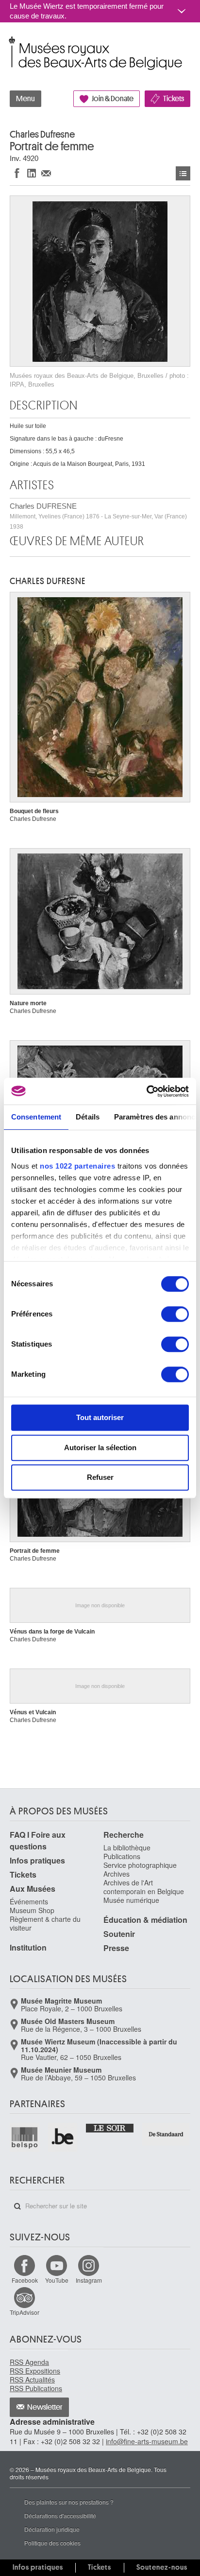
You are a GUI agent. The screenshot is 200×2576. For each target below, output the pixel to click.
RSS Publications (36, 2388)
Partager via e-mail (46, 173)
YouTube (57, 2280)
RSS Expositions (35, 2371)
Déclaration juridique (52, 2529)
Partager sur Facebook (17, 173)
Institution (28, 1947)
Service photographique (140, 1865)
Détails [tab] (88, 1117)
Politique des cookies (52, 2543)
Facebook (25, 2280)
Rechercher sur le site (17, 2206)
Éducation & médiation (145, 1920)
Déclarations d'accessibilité (60, 2515)
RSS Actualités (32, 2380)
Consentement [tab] (36, 1117)
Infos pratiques (37, 1860)
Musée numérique (131, 1900)
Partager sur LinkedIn (32, 173)
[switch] (175, 1314)
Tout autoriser (100, 1417)
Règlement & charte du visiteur (45, 1923)
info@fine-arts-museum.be (147, 2441)
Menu (25, 99)
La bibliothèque (127, 1848)
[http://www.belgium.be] (63, 2138)
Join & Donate (113, 99)
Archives (117, 1874)
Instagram (89, 2280)
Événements (29, 1901)
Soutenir (119, 1934)
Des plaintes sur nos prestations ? (69, 2502)
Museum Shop (32, 1910)
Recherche (124, 1835)
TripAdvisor (25, 2312)
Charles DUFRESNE (98, 516)
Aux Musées (33, 1889)
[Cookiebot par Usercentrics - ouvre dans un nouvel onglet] (146, 1091)
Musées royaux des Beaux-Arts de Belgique (10, 43)
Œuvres (183, 173)
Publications (122, 1856)
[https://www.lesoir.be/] (110, 2128)
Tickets (174, 99)
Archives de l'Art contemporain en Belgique (144, 1887)
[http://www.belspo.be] (25, 2138)
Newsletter (45, 2407)
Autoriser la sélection (100, 1448)
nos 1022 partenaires (77, 1166)
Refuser (100, 1477)
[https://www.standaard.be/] (166, 2134)
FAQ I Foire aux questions (38, 1840)
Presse (116, 1948)
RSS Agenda (29, 2362)
